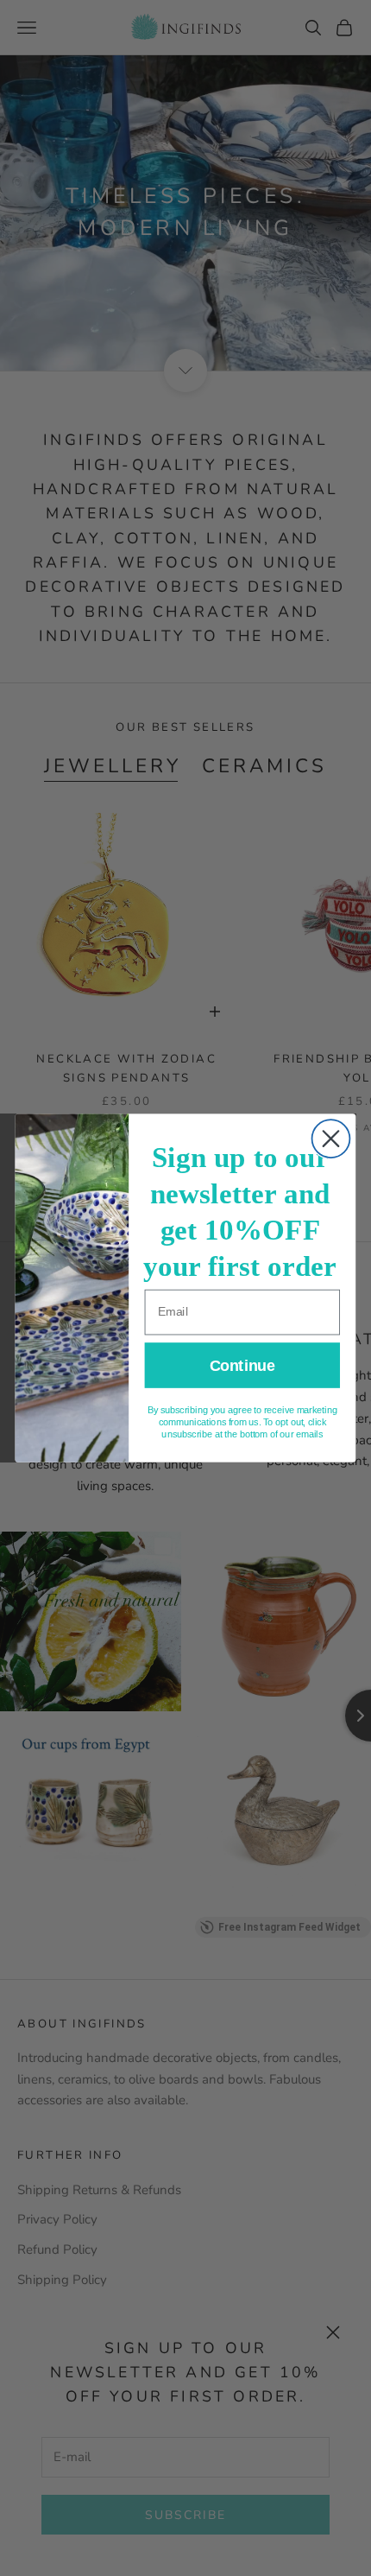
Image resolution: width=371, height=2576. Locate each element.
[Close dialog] (331, 1139)
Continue (242, 1365)
